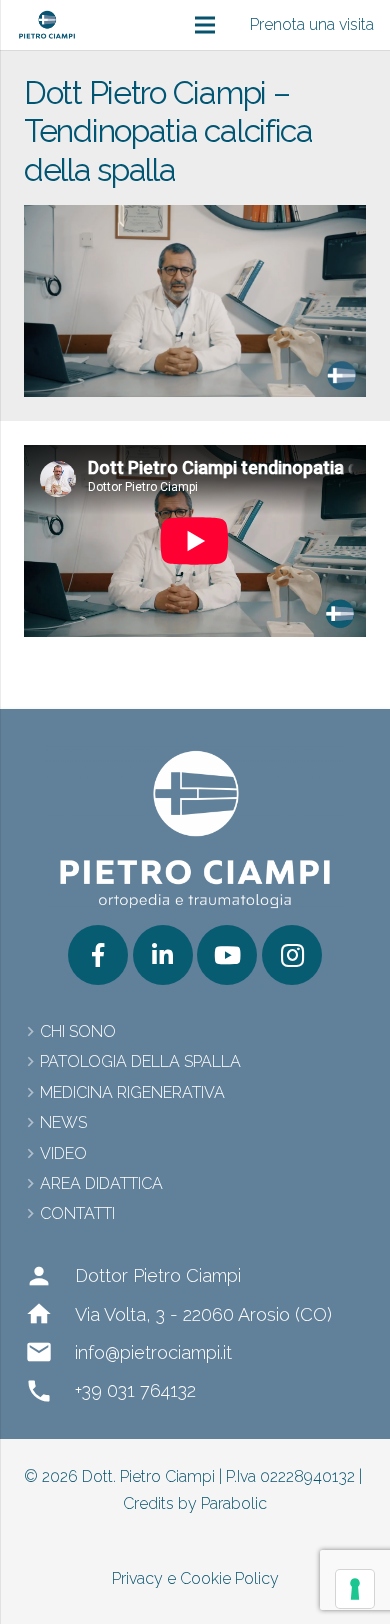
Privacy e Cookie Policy (195, 1578)
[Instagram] (292, 955)
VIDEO (63, 1153)
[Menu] (205, 25)
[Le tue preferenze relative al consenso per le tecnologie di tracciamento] (355, 1589)
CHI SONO (78, 1031)
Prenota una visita (312, 24)
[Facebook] (98, 955)
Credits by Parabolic (195, 1503)
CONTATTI (77, 1213)
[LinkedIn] (163, 955)
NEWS (63, 1122)
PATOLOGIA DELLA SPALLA (140, 1061)
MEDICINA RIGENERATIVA (132, 1092)
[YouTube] (227, 955)
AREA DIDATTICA (101, 1183)
